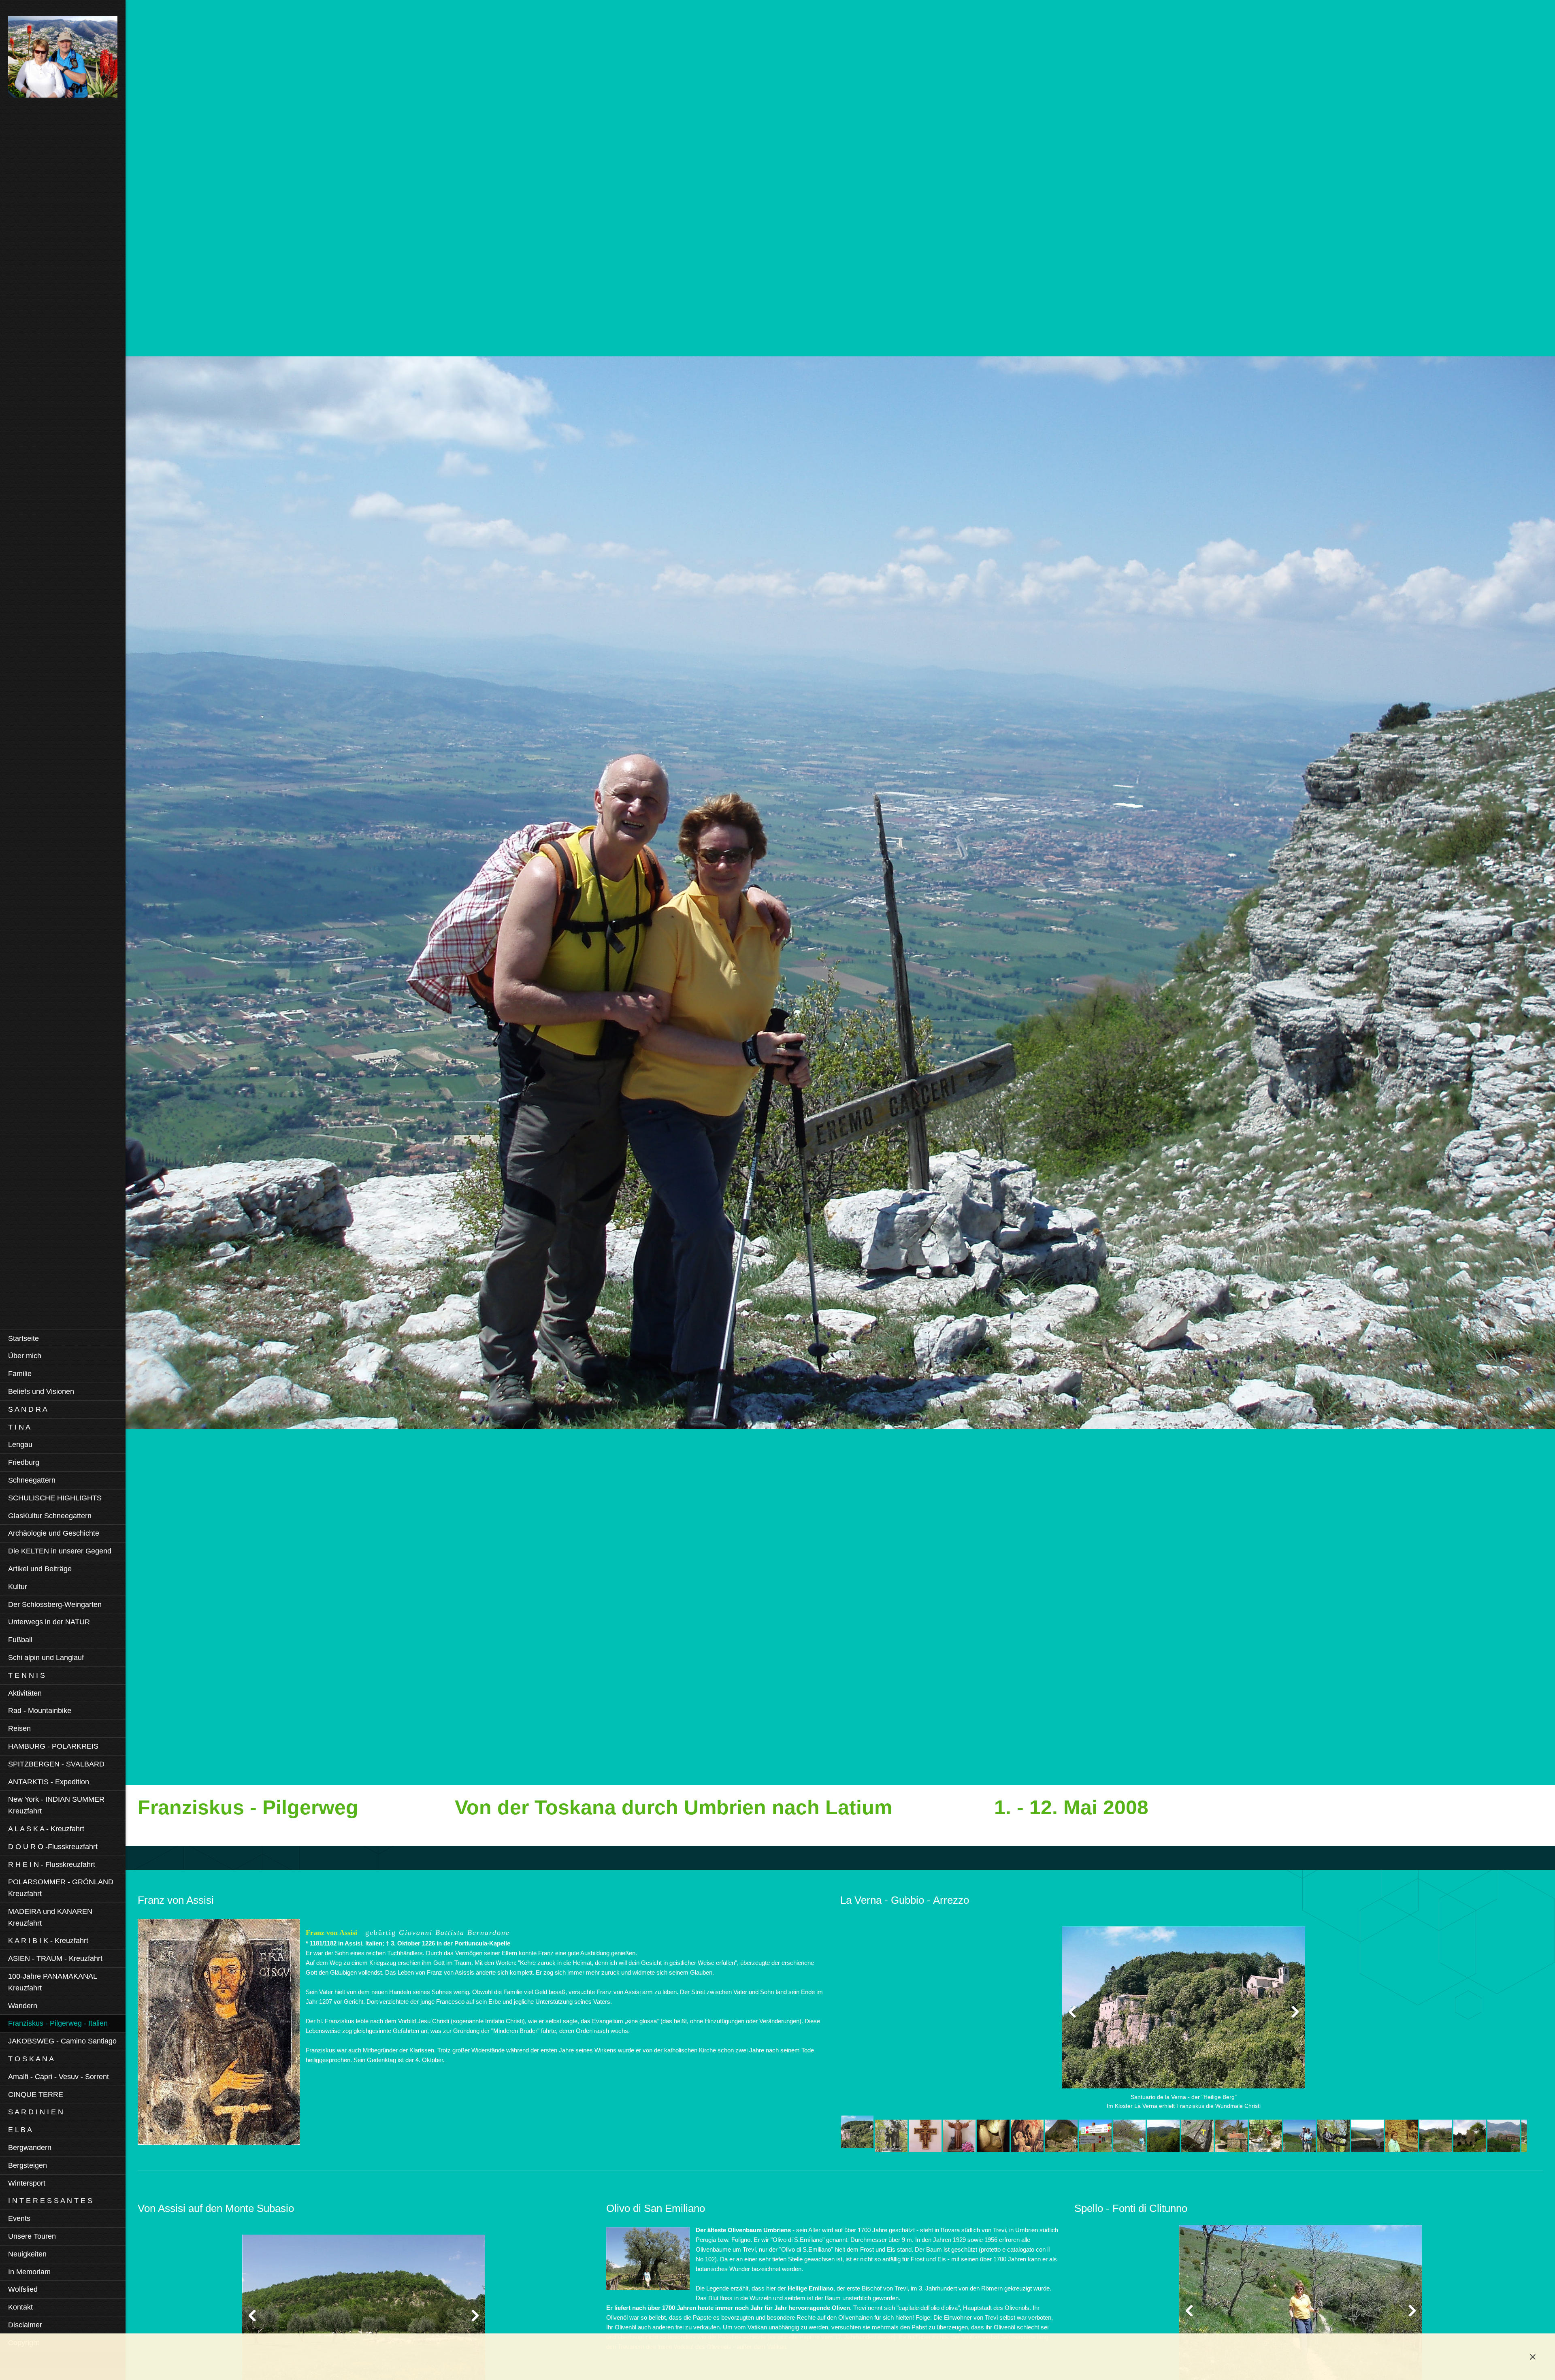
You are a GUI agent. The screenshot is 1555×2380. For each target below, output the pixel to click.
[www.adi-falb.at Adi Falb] (63, 59)
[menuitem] (63, 1338)
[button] (1184, 2019)
